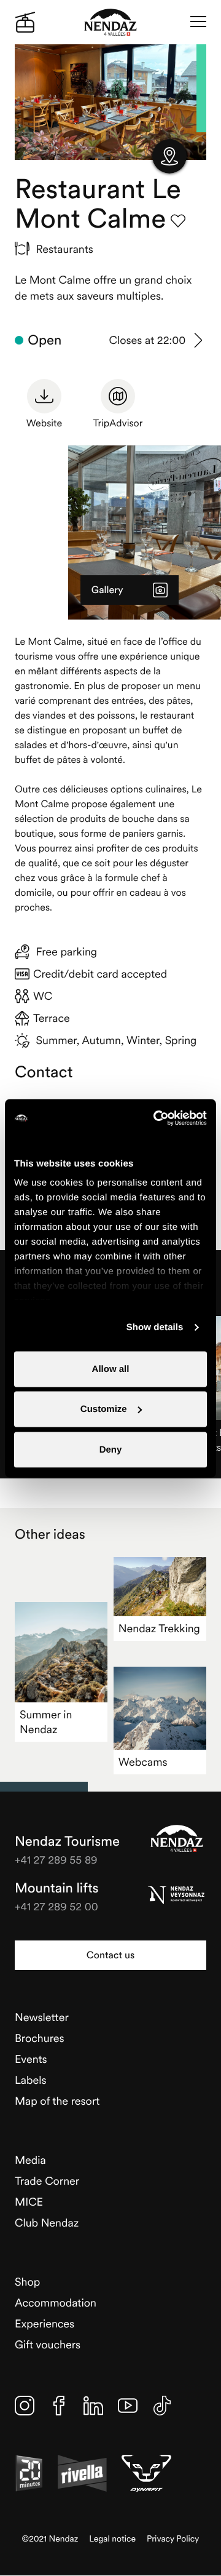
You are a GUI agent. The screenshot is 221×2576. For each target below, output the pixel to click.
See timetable (199, 340)
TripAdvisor (118, 423)
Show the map (169, 156)
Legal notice (112, 2539)
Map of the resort (57, 2101)
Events (31, 2059)
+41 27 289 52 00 (56, 1906)
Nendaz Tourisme (177, 1838)
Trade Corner (47, 2181)
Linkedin (93, 2406)
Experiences (45, 2323)
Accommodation (56, 2303)
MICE (29, 2202)
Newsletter (42, 2017)
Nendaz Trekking (159, 1628)
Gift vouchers (48, 2344)
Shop (27, 2282)
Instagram (25, 2406)
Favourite (178, 221)
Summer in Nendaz (46, 1722)
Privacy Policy (173, 2539)
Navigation (198, 22)
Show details (155, 1327)
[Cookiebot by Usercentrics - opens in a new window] (156, 1118)
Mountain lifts (57, 1888)
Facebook (59, 2406)
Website (44, 423)
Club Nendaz (47, 2223)
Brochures (40, 2038)
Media (30, 2160)
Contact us (110, 1955)
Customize (104, 1409)
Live (25, 22)
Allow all (111, 1369)
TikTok (162, 2406)
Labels (31, 2080)
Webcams (143, 1762)
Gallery (107, 590)
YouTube (128, 2406)
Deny (111, 1449)
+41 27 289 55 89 (56, 1860)
